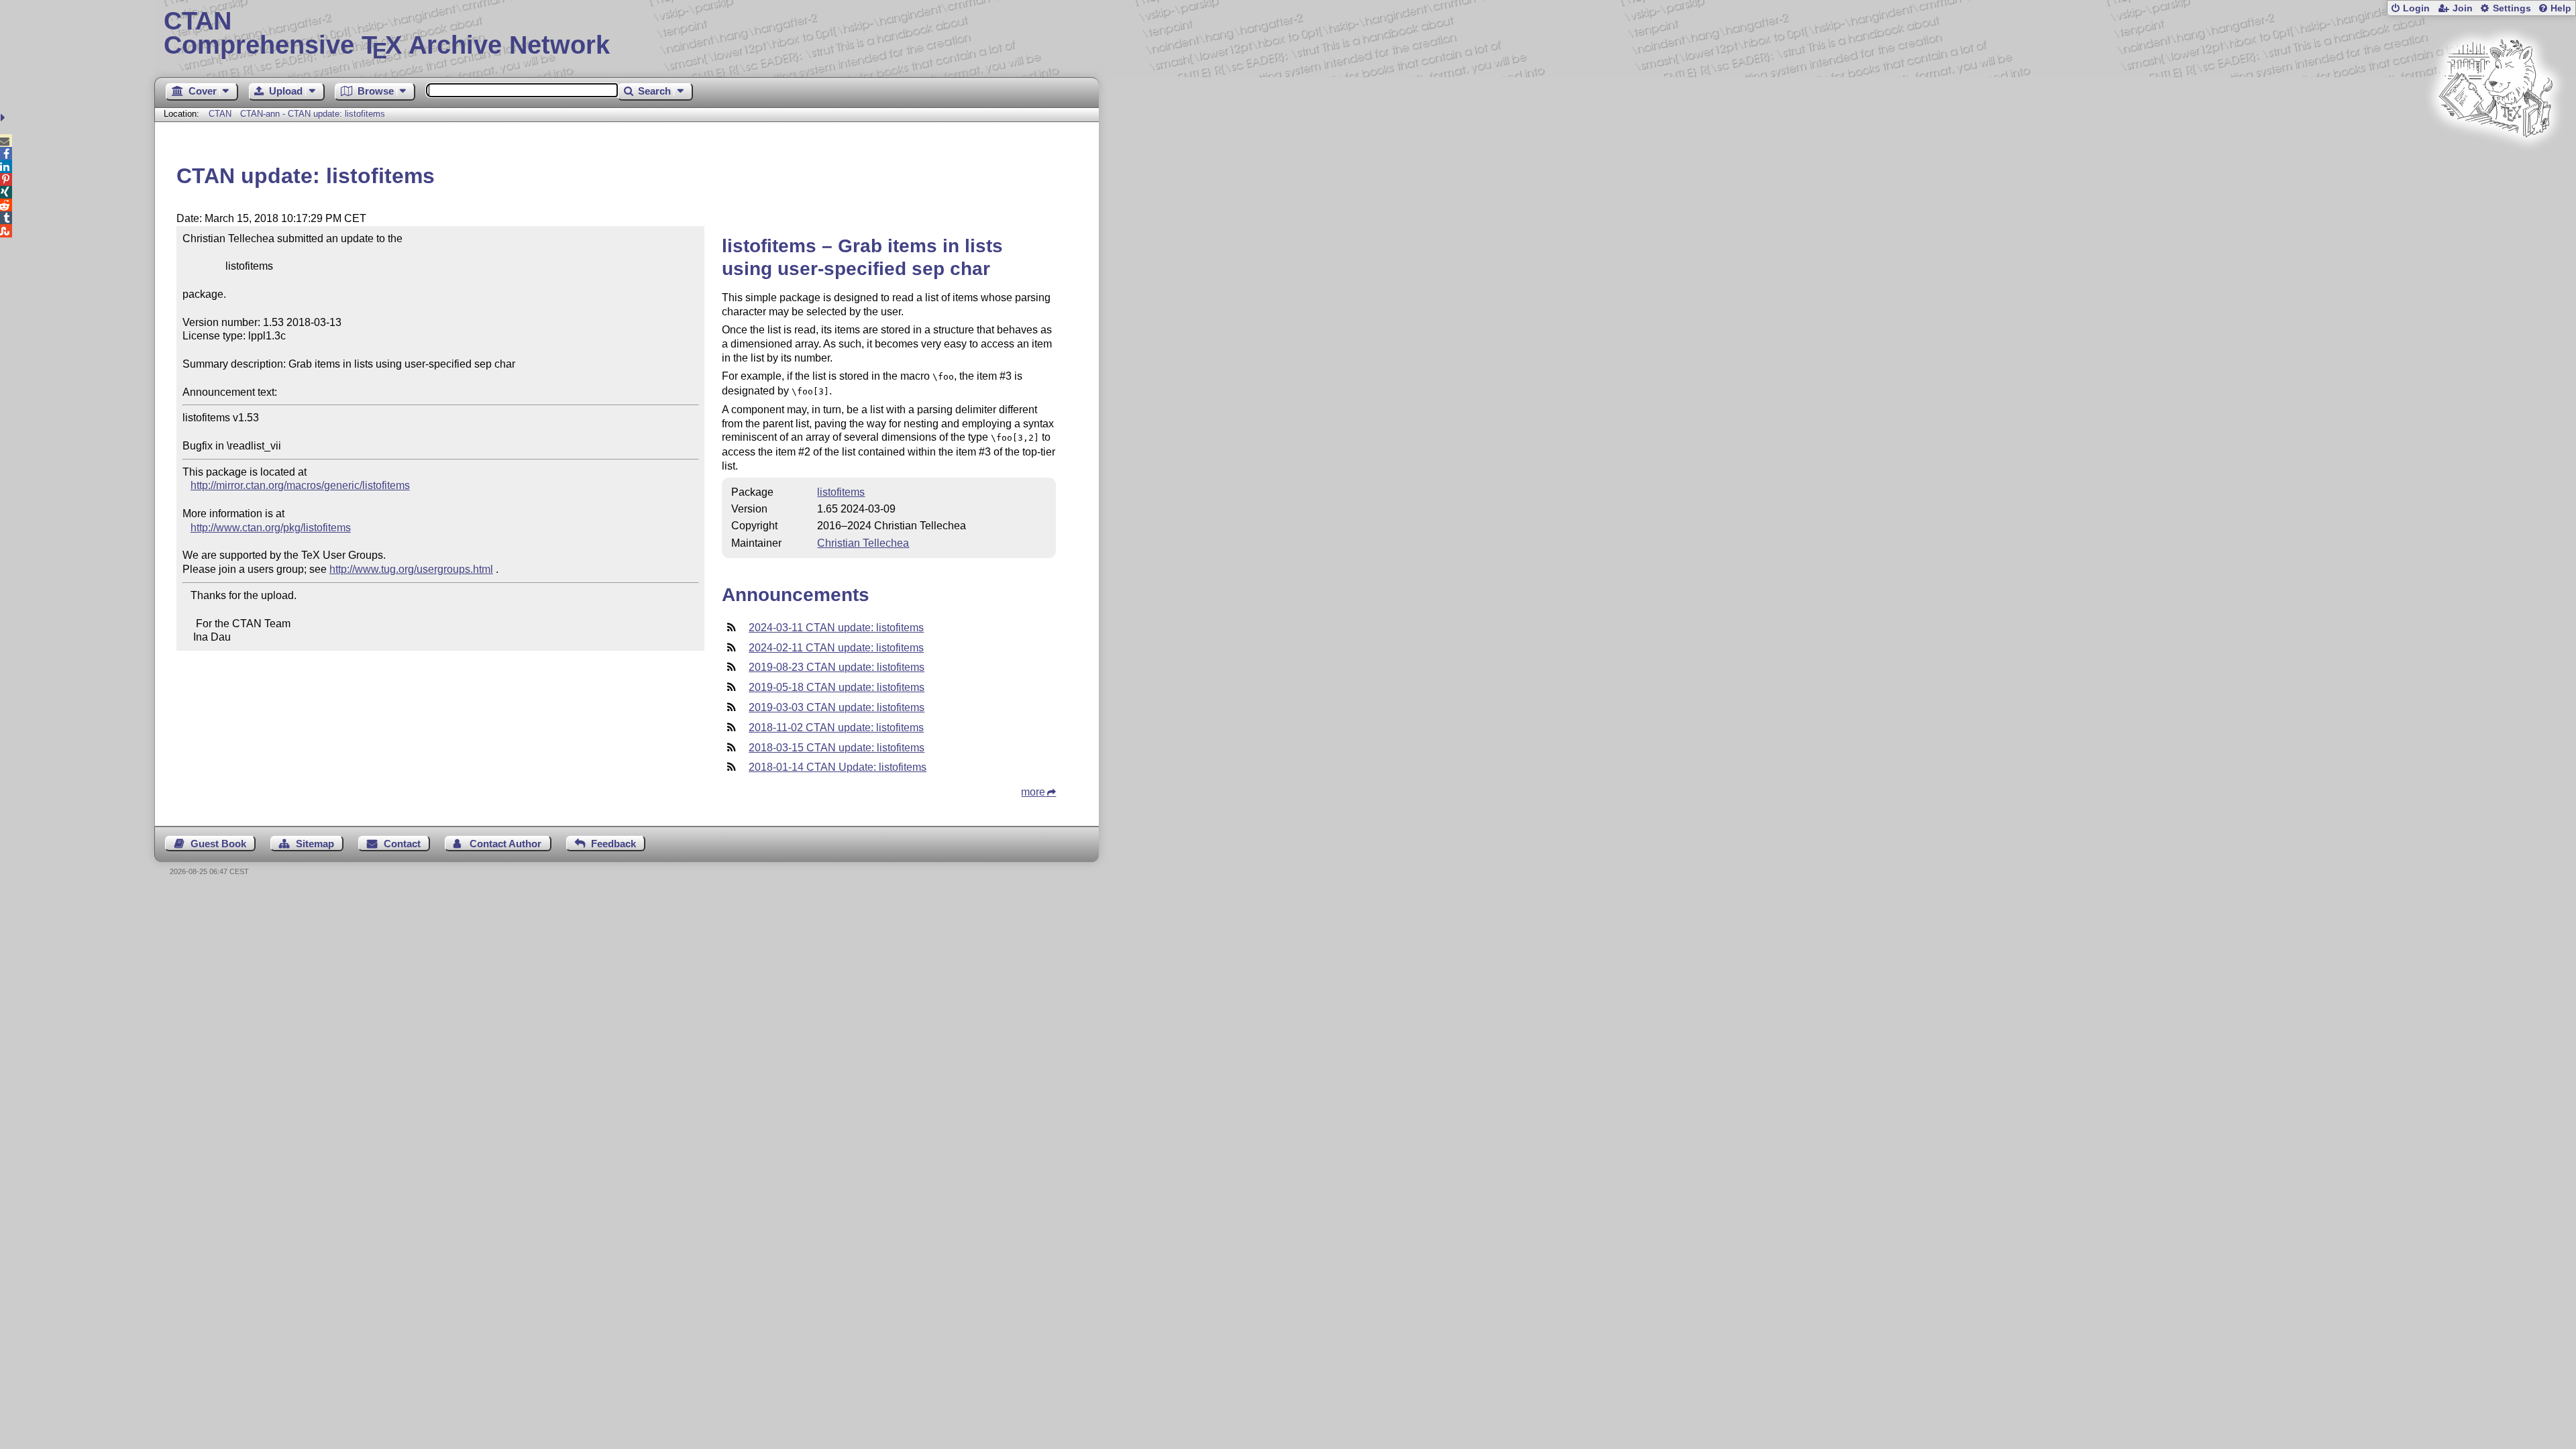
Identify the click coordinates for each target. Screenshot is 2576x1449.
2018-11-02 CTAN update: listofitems (836, 728)
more (1033, 792)
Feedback (613, 844)
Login (2416, 8)
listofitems (841, 492)
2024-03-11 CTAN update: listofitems (836, 628)
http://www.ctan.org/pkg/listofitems (271, 528)
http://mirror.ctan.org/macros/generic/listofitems (300, 485)
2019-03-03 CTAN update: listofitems (837, 707)
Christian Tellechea (863, 543)
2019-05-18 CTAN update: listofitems (837, 687)
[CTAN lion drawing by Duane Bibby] (2495, 163)
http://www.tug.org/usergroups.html (411, 569)
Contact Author (505, 844)
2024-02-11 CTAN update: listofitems (836, 648)
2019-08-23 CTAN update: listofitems (837, 667)
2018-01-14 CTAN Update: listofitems (838, 767)
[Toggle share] (4, 118)
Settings (2512, 8)
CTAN (220, 114)
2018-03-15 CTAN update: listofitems (837, 748)
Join (2463, 8)
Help (2561, 8)
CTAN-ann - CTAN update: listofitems (313, 114)
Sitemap (315, 844)
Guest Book (218, 844)
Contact (402, 844)
